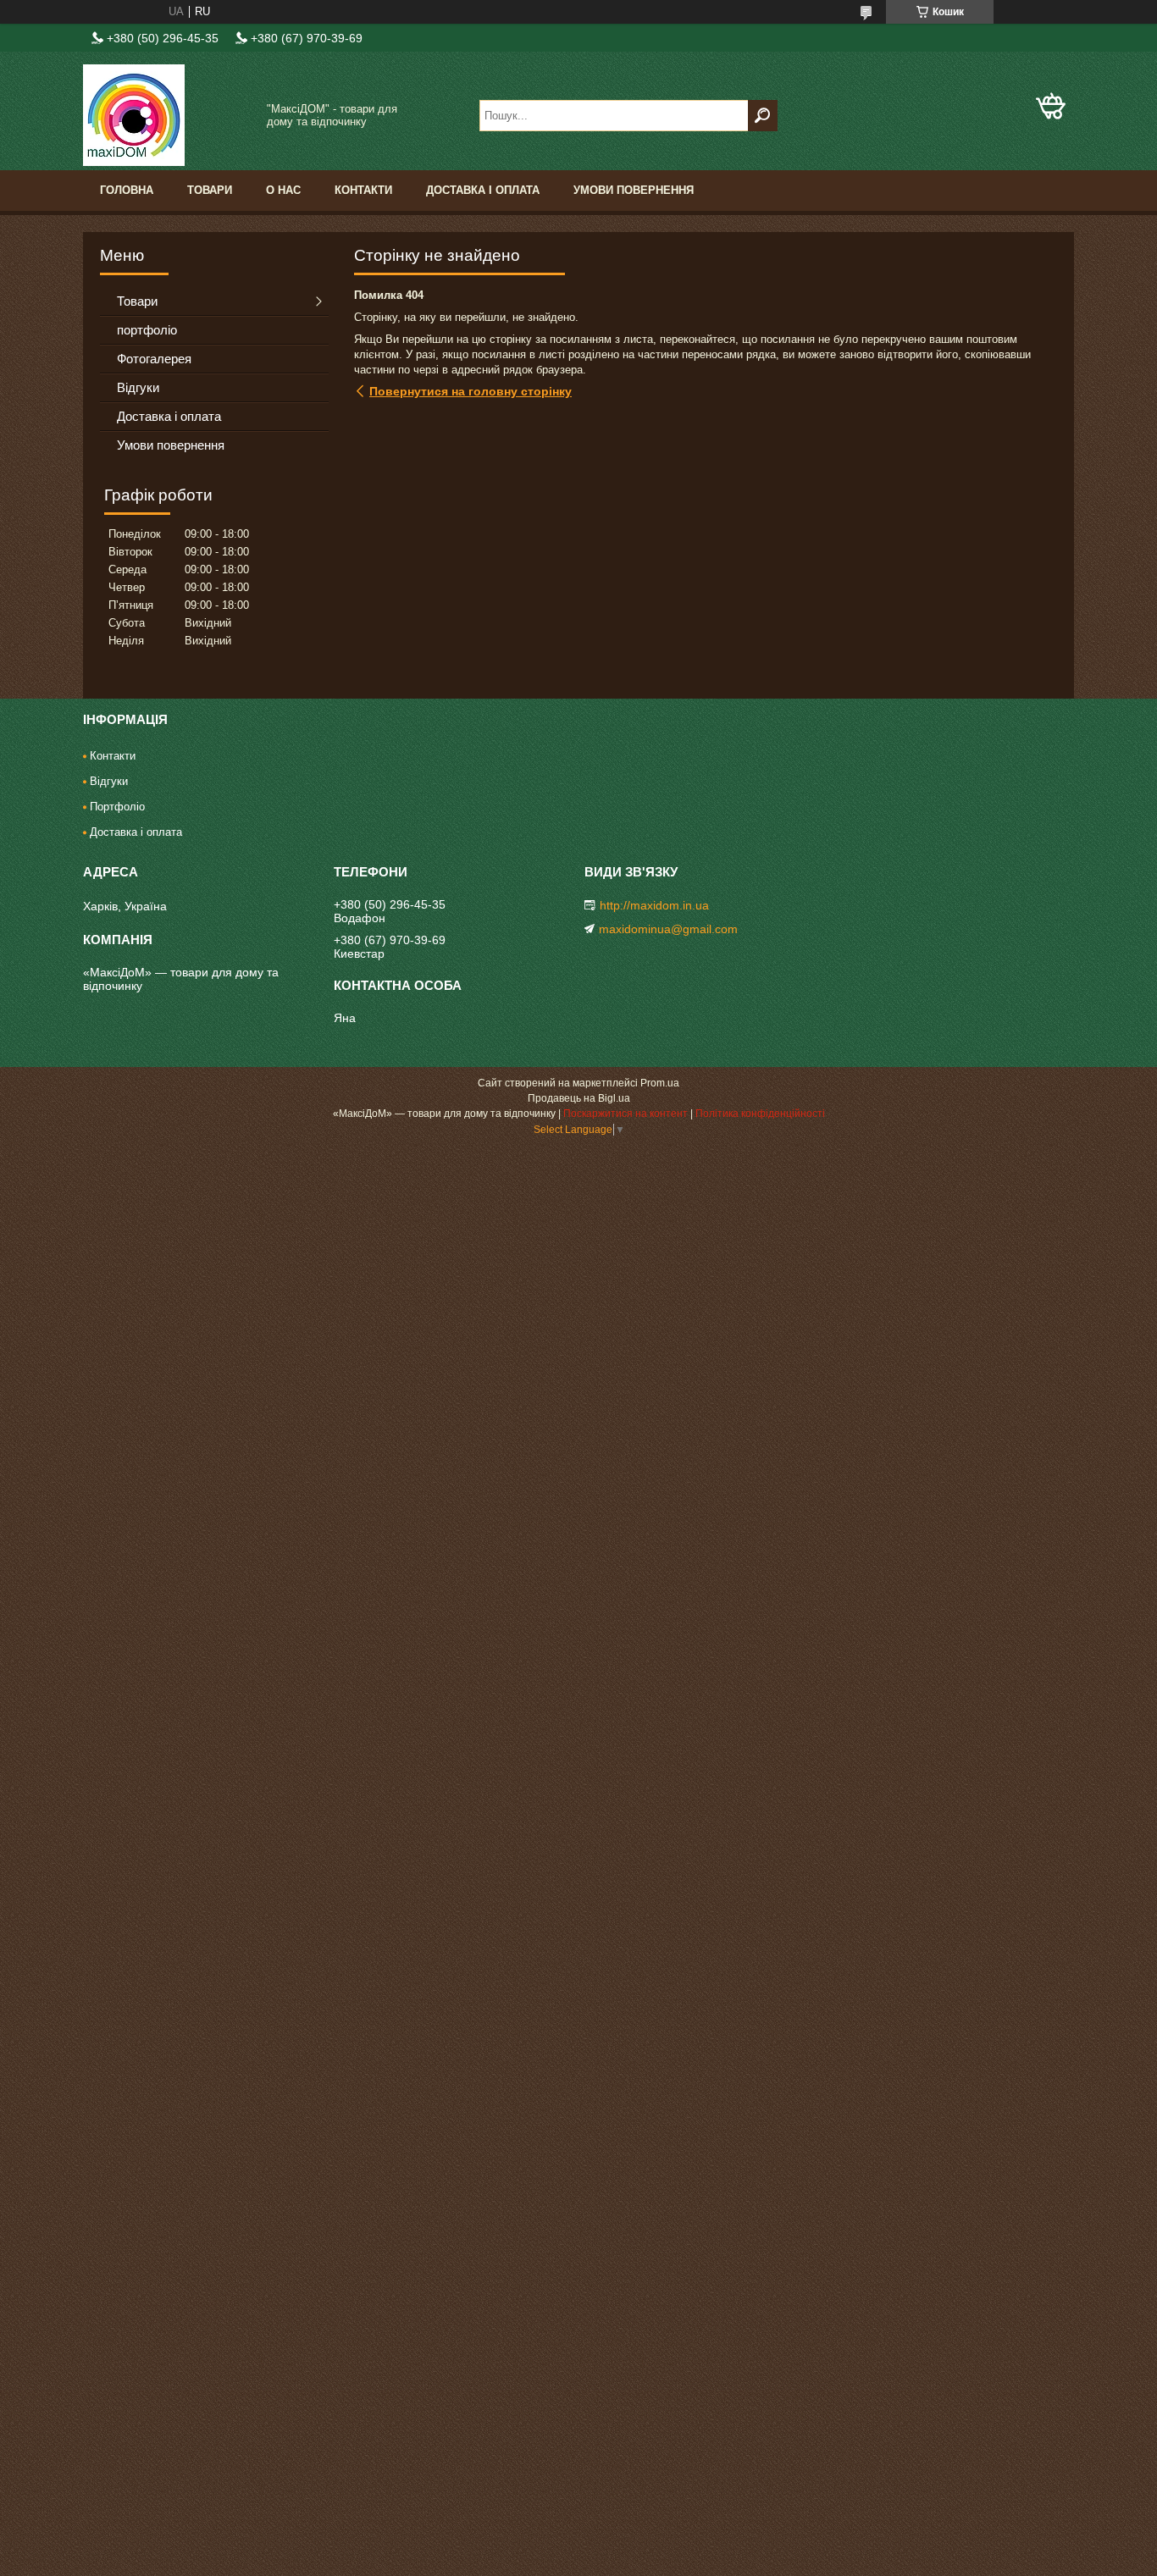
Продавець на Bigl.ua (579, 1098)
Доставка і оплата (483, 190)
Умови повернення (634, 190)
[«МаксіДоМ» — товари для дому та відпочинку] (168, 115)
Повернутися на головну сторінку (471, 391)
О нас (283, 190)
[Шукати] (763, 116)
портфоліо (147, 330)
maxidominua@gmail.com (668, 929)
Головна (127, 190)
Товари (210, 190)
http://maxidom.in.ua (654, 905)
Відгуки (138, 387)
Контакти (363, 190)
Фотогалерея (154, 359)
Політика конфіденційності (760, 1114)
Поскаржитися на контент (626, 1114)
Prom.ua (660, 1083)
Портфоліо (117, 807)
